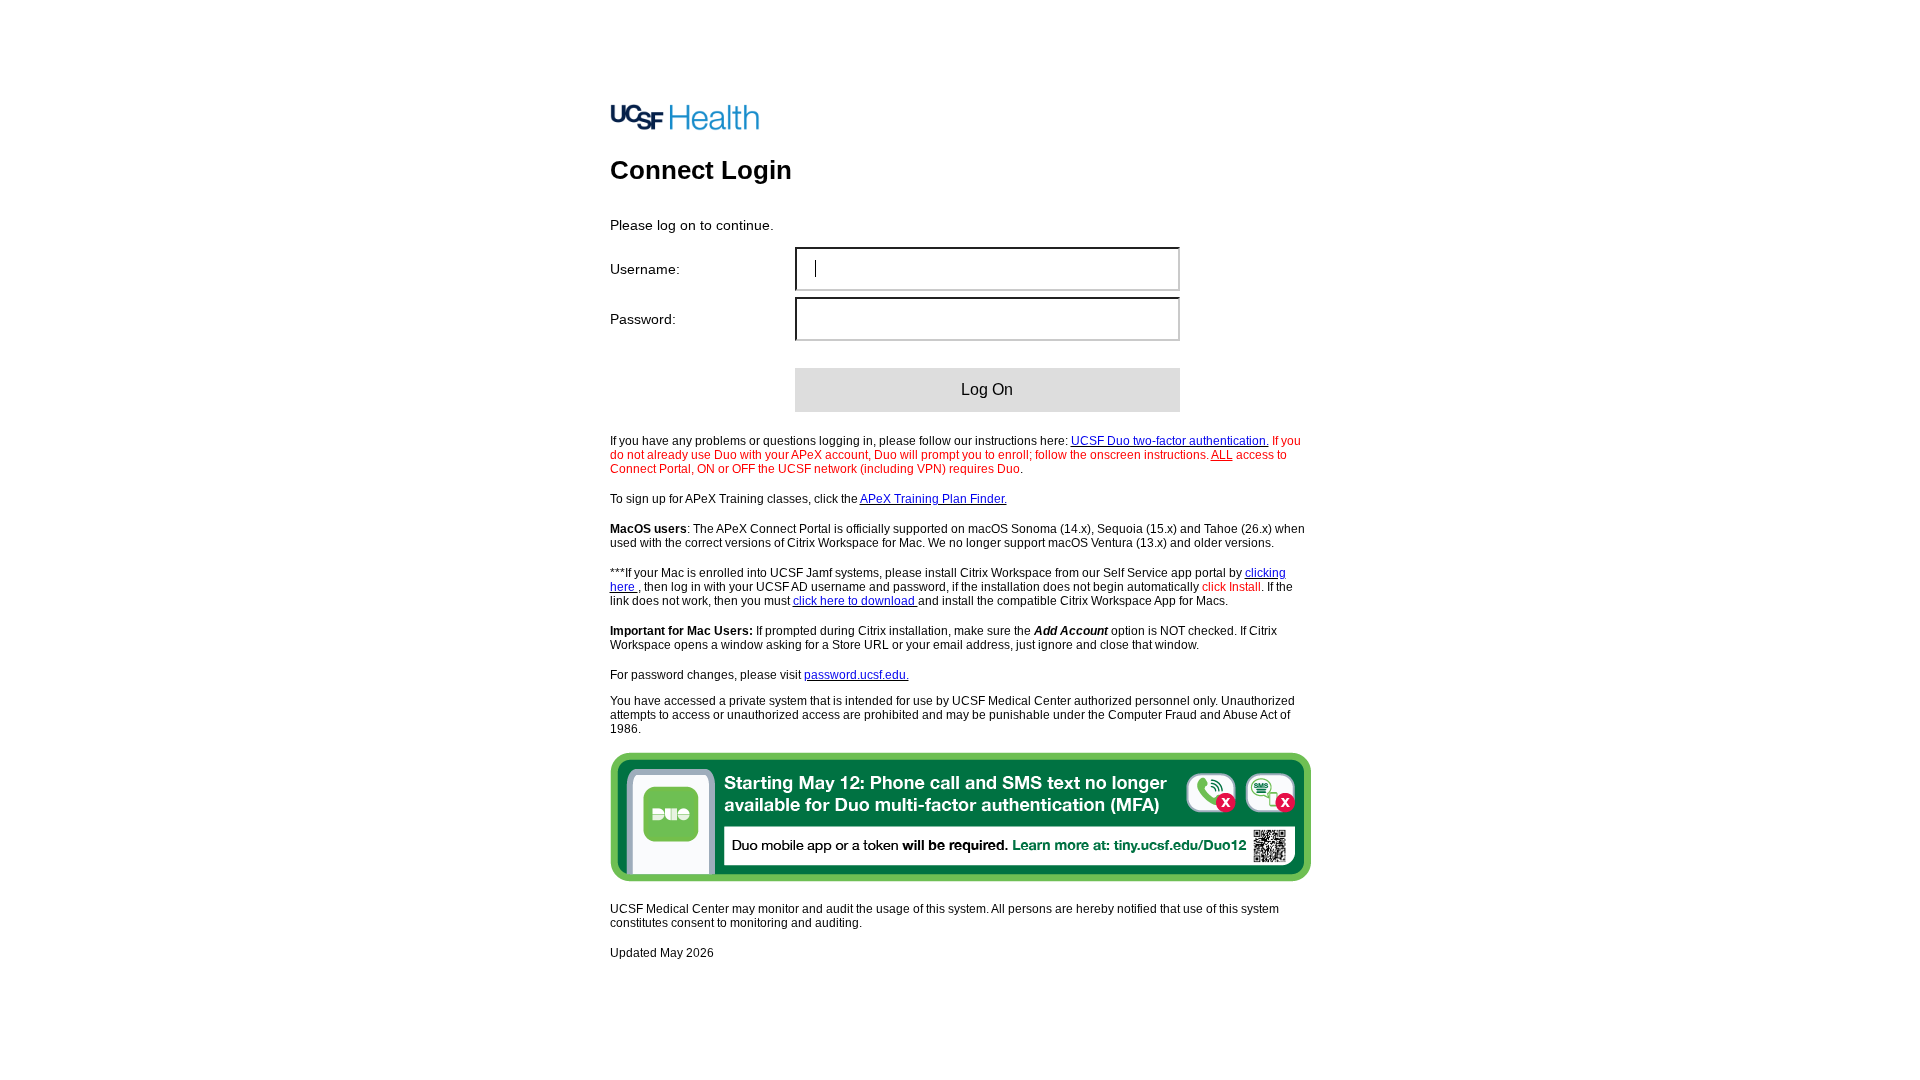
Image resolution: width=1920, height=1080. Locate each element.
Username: (645, 269)
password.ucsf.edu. (856, 675)
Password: (643, 319)
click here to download (855, 601)
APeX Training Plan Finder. (933, 499)
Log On (987, 389)
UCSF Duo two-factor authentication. (1170, 441)
